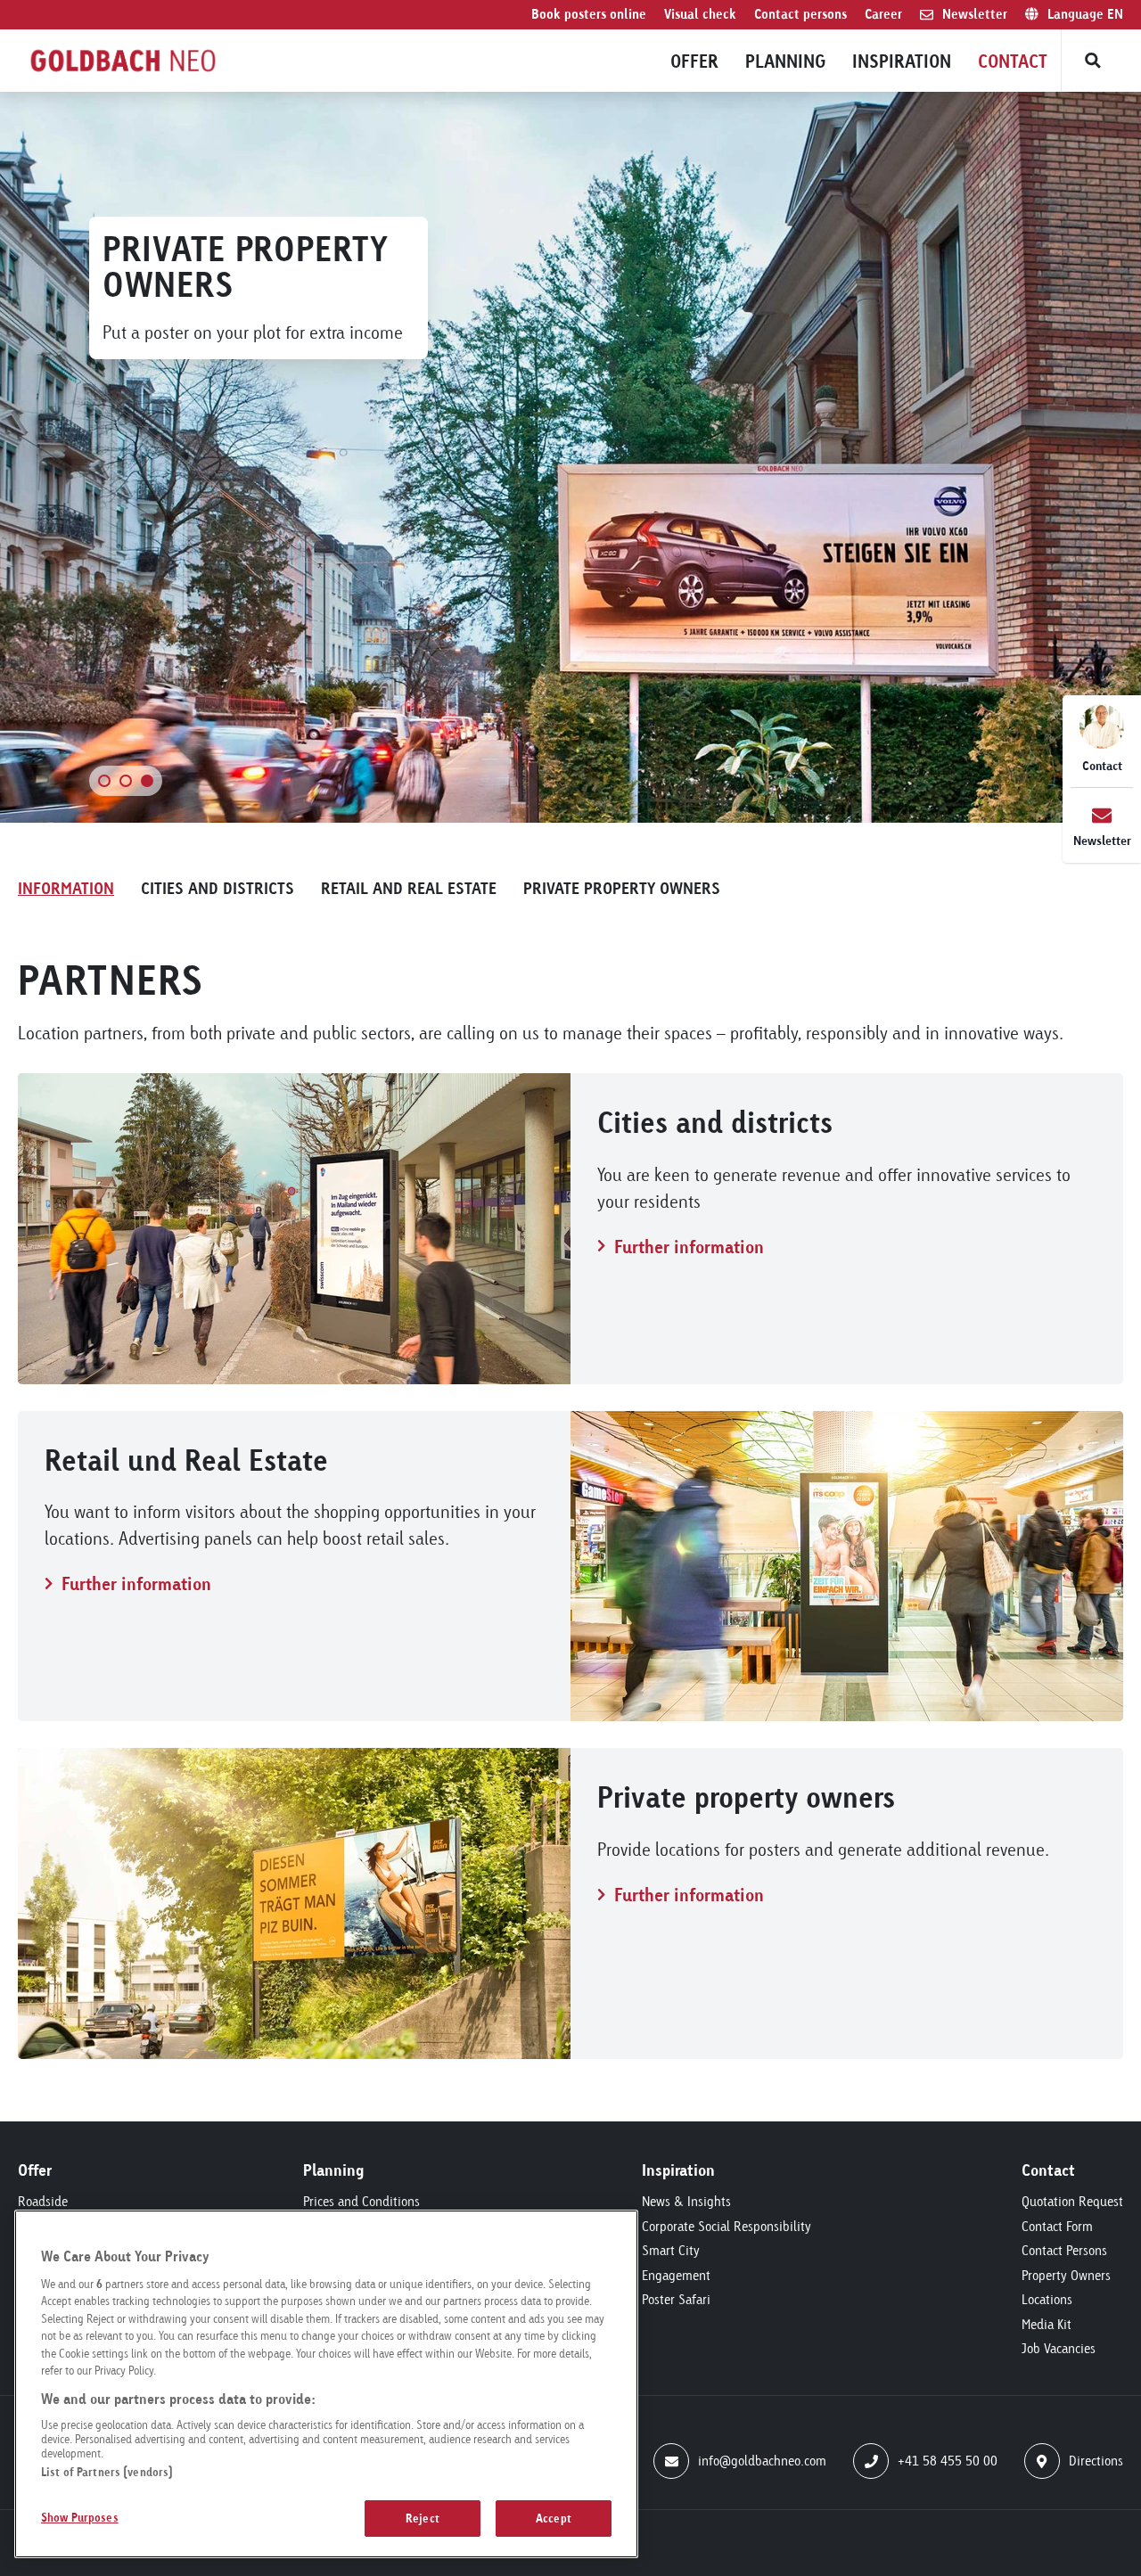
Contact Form (1057, 2226)
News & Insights (686, 2201)
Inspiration (902, 61)
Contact (1013, 61)
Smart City (671, 2250)
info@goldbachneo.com (762, 2461)
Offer (694, 61)
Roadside (43, 2201)
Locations (1047, 2299)
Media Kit (1047, 2324)
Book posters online (589, 14)
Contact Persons (1064, 2250)
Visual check (700, 14)
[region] (326, 2384)
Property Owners (1066, 2275)
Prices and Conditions (361, 2201)
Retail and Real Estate (409, 887)
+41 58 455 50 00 (948, 2461)
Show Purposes (80, 2516)
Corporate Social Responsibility (726, 2226)
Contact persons (800, 14)
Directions (1096, 2461)
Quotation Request (1072, 2201)
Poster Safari (676, 2299)
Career (883, 14)
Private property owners (622, 887)
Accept (554, 2517)
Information (66, 887)
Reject (423, 2517)
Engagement (676, 2275)
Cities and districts (218, 887)
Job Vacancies (1059, 2348)
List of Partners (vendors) (107, 2472)
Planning (785, 61)
